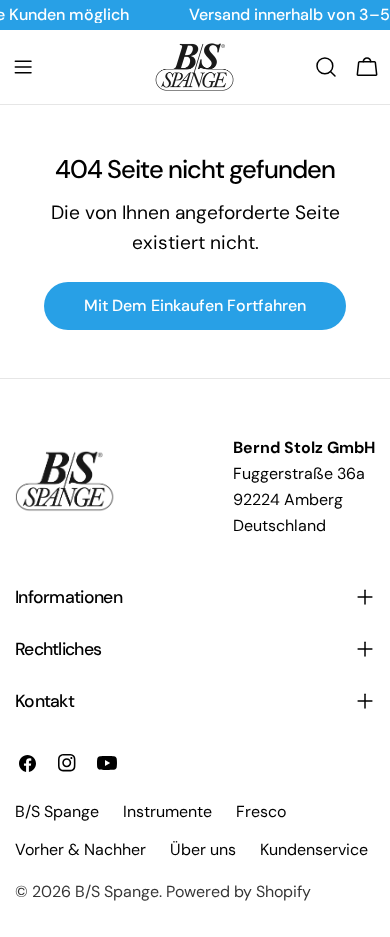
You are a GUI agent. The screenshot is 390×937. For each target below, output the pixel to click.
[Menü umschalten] (23, 67)
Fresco (261, 811)
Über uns (203, 849)
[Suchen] (326, 67)
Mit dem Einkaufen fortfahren (195, 305)
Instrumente (167, 811)
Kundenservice (314, 849)
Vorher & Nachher (80, 849)
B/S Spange (117, 891)
